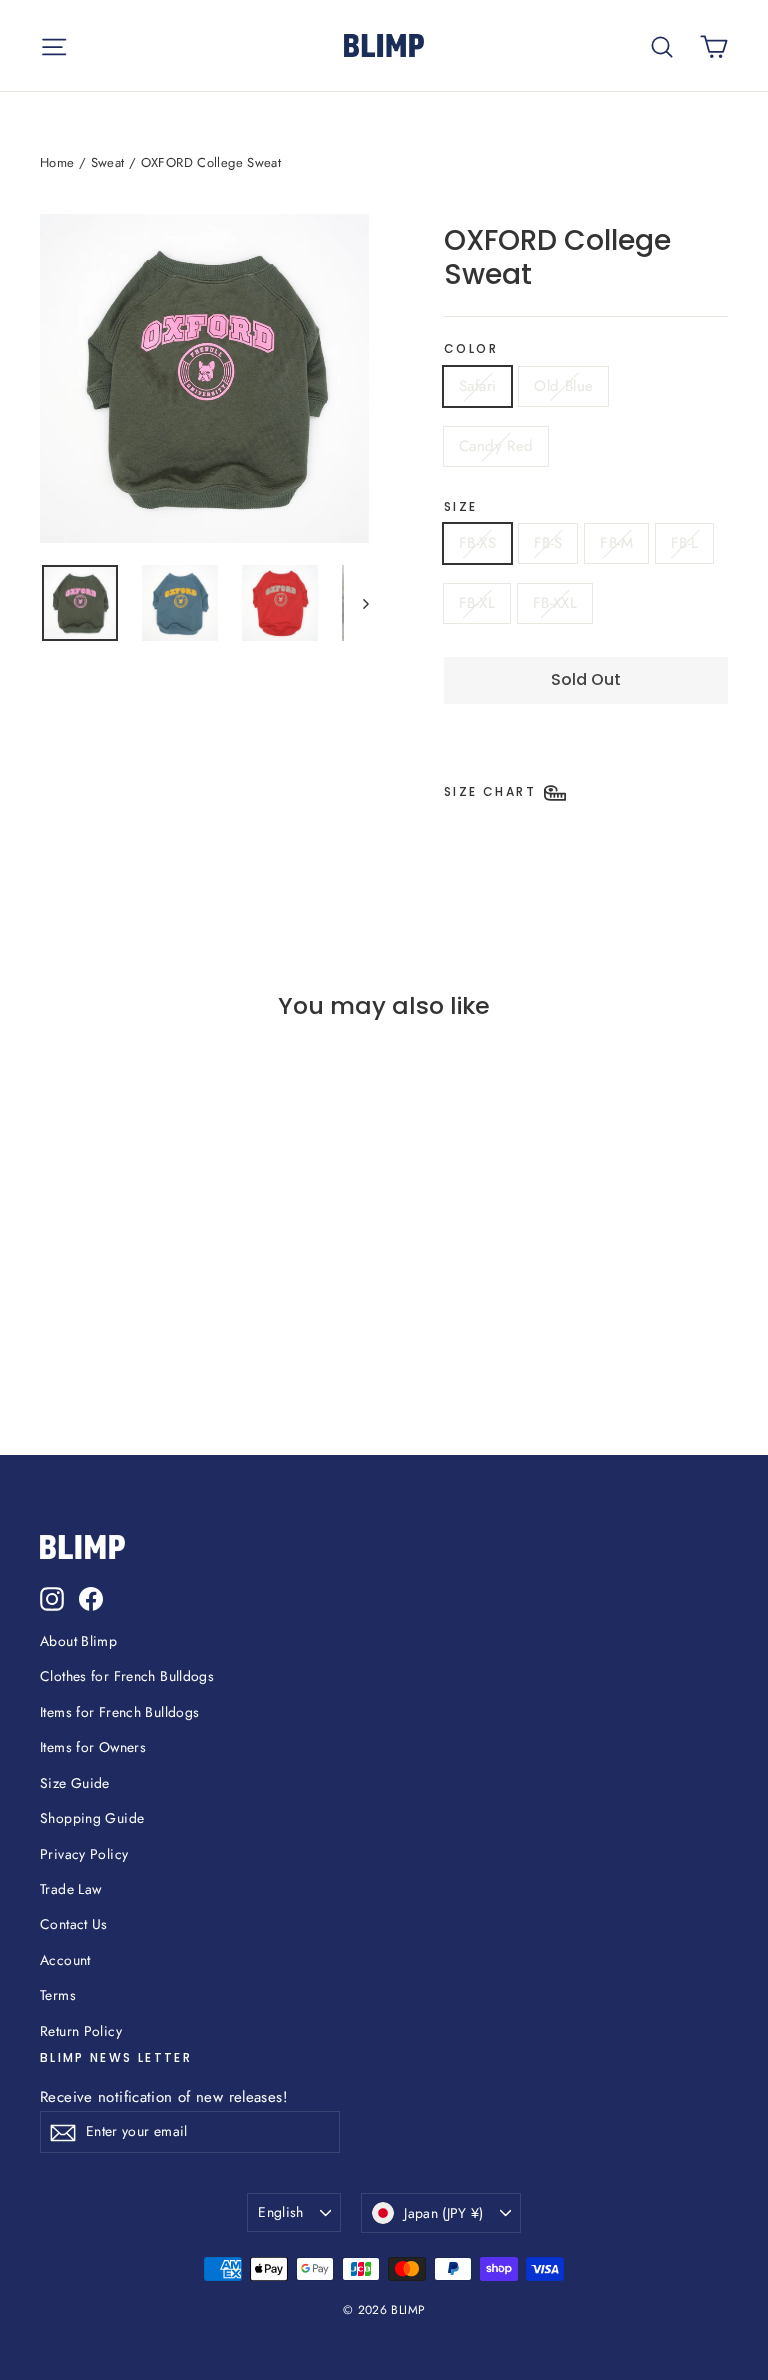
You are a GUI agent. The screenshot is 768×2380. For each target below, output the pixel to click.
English (280, 2212)
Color (471, 349)
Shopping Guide (92, 1818)
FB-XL (477, 603)
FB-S (548, 543)
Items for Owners (93, 1747)
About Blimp (78, 1641)
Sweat (108, 162)
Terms (58, 1995)
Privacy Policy (84, 1854)
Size (461, 507)
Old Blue (563, 386)
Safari (477, 386)
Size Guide (75, 1783)
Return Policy (81, 2031)
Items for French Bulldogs (119, 1712)
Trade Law (70, 1889)
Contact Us (74, 1924)
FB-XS (477, 543)
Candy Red (496, 446)
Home (57, 162)
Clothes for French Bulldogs (127, 1676)
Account (65, 1960)
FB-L (685, 543)
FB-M (616, 543)
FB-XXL (555, 603)
